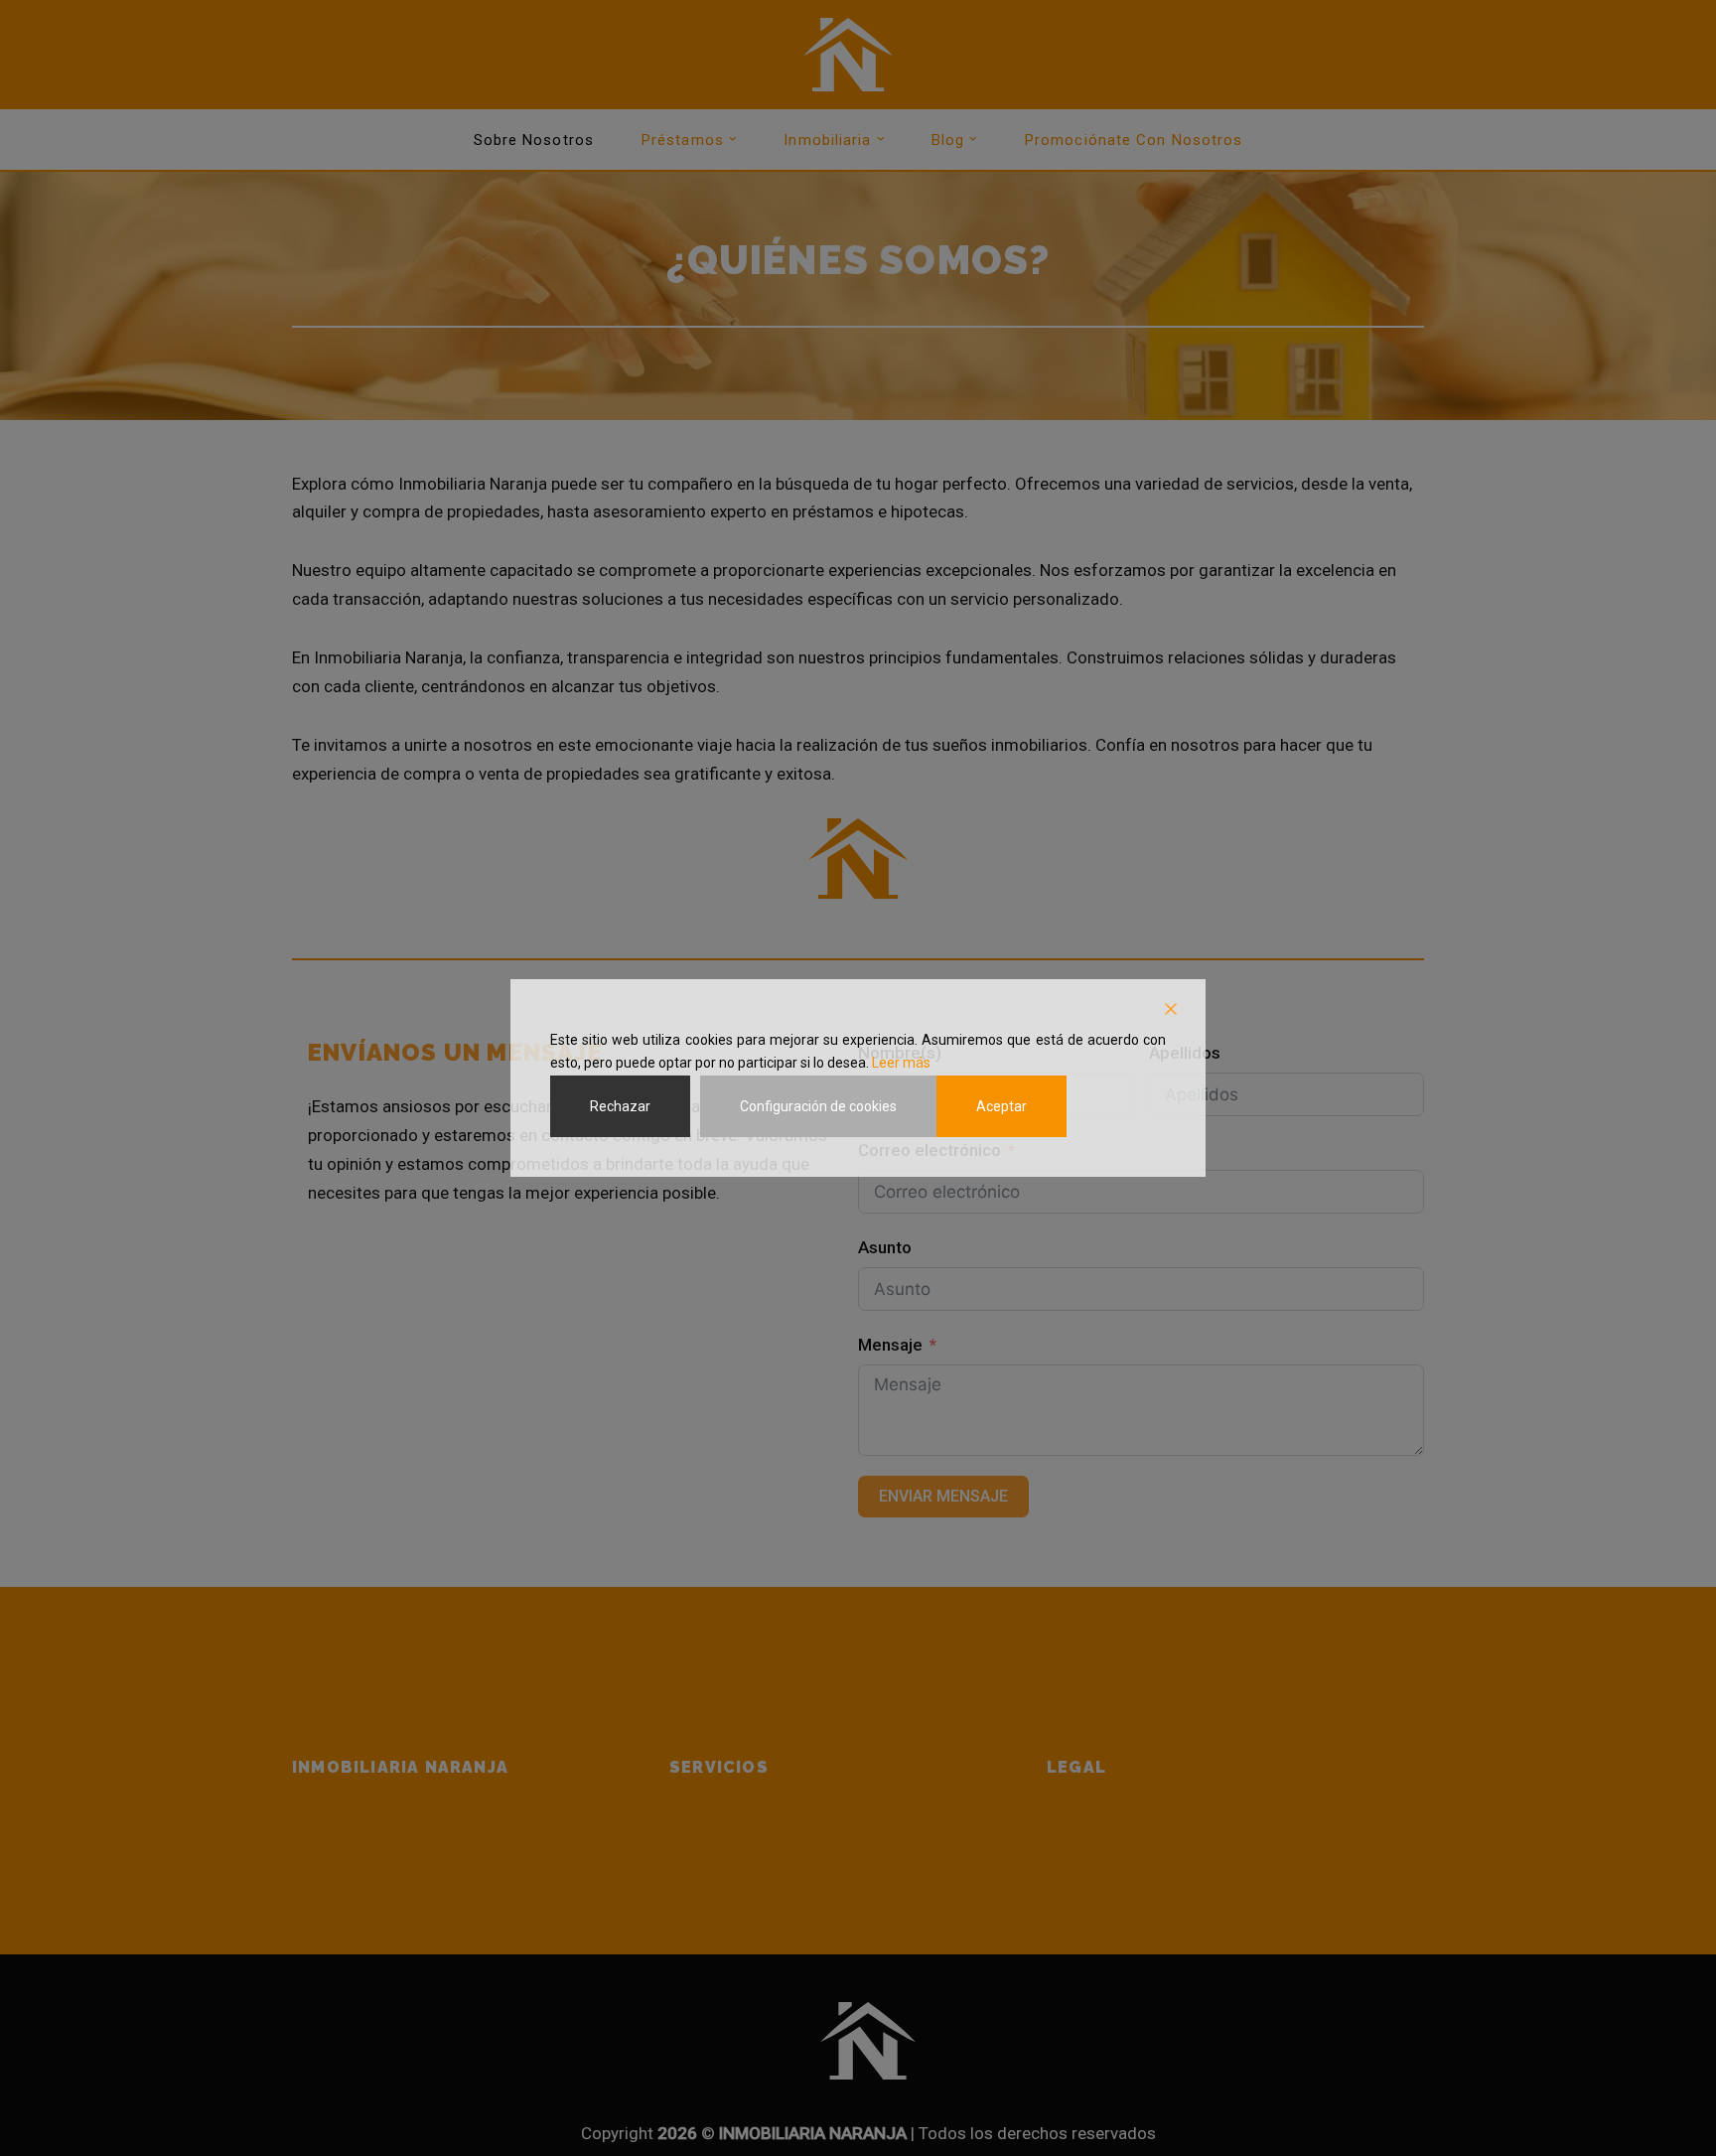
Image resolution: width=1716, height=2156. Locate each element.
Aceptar (1001, 1106)
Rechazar (620, 1106)
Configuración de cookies (818, 1106)
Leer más (901, 1063)
